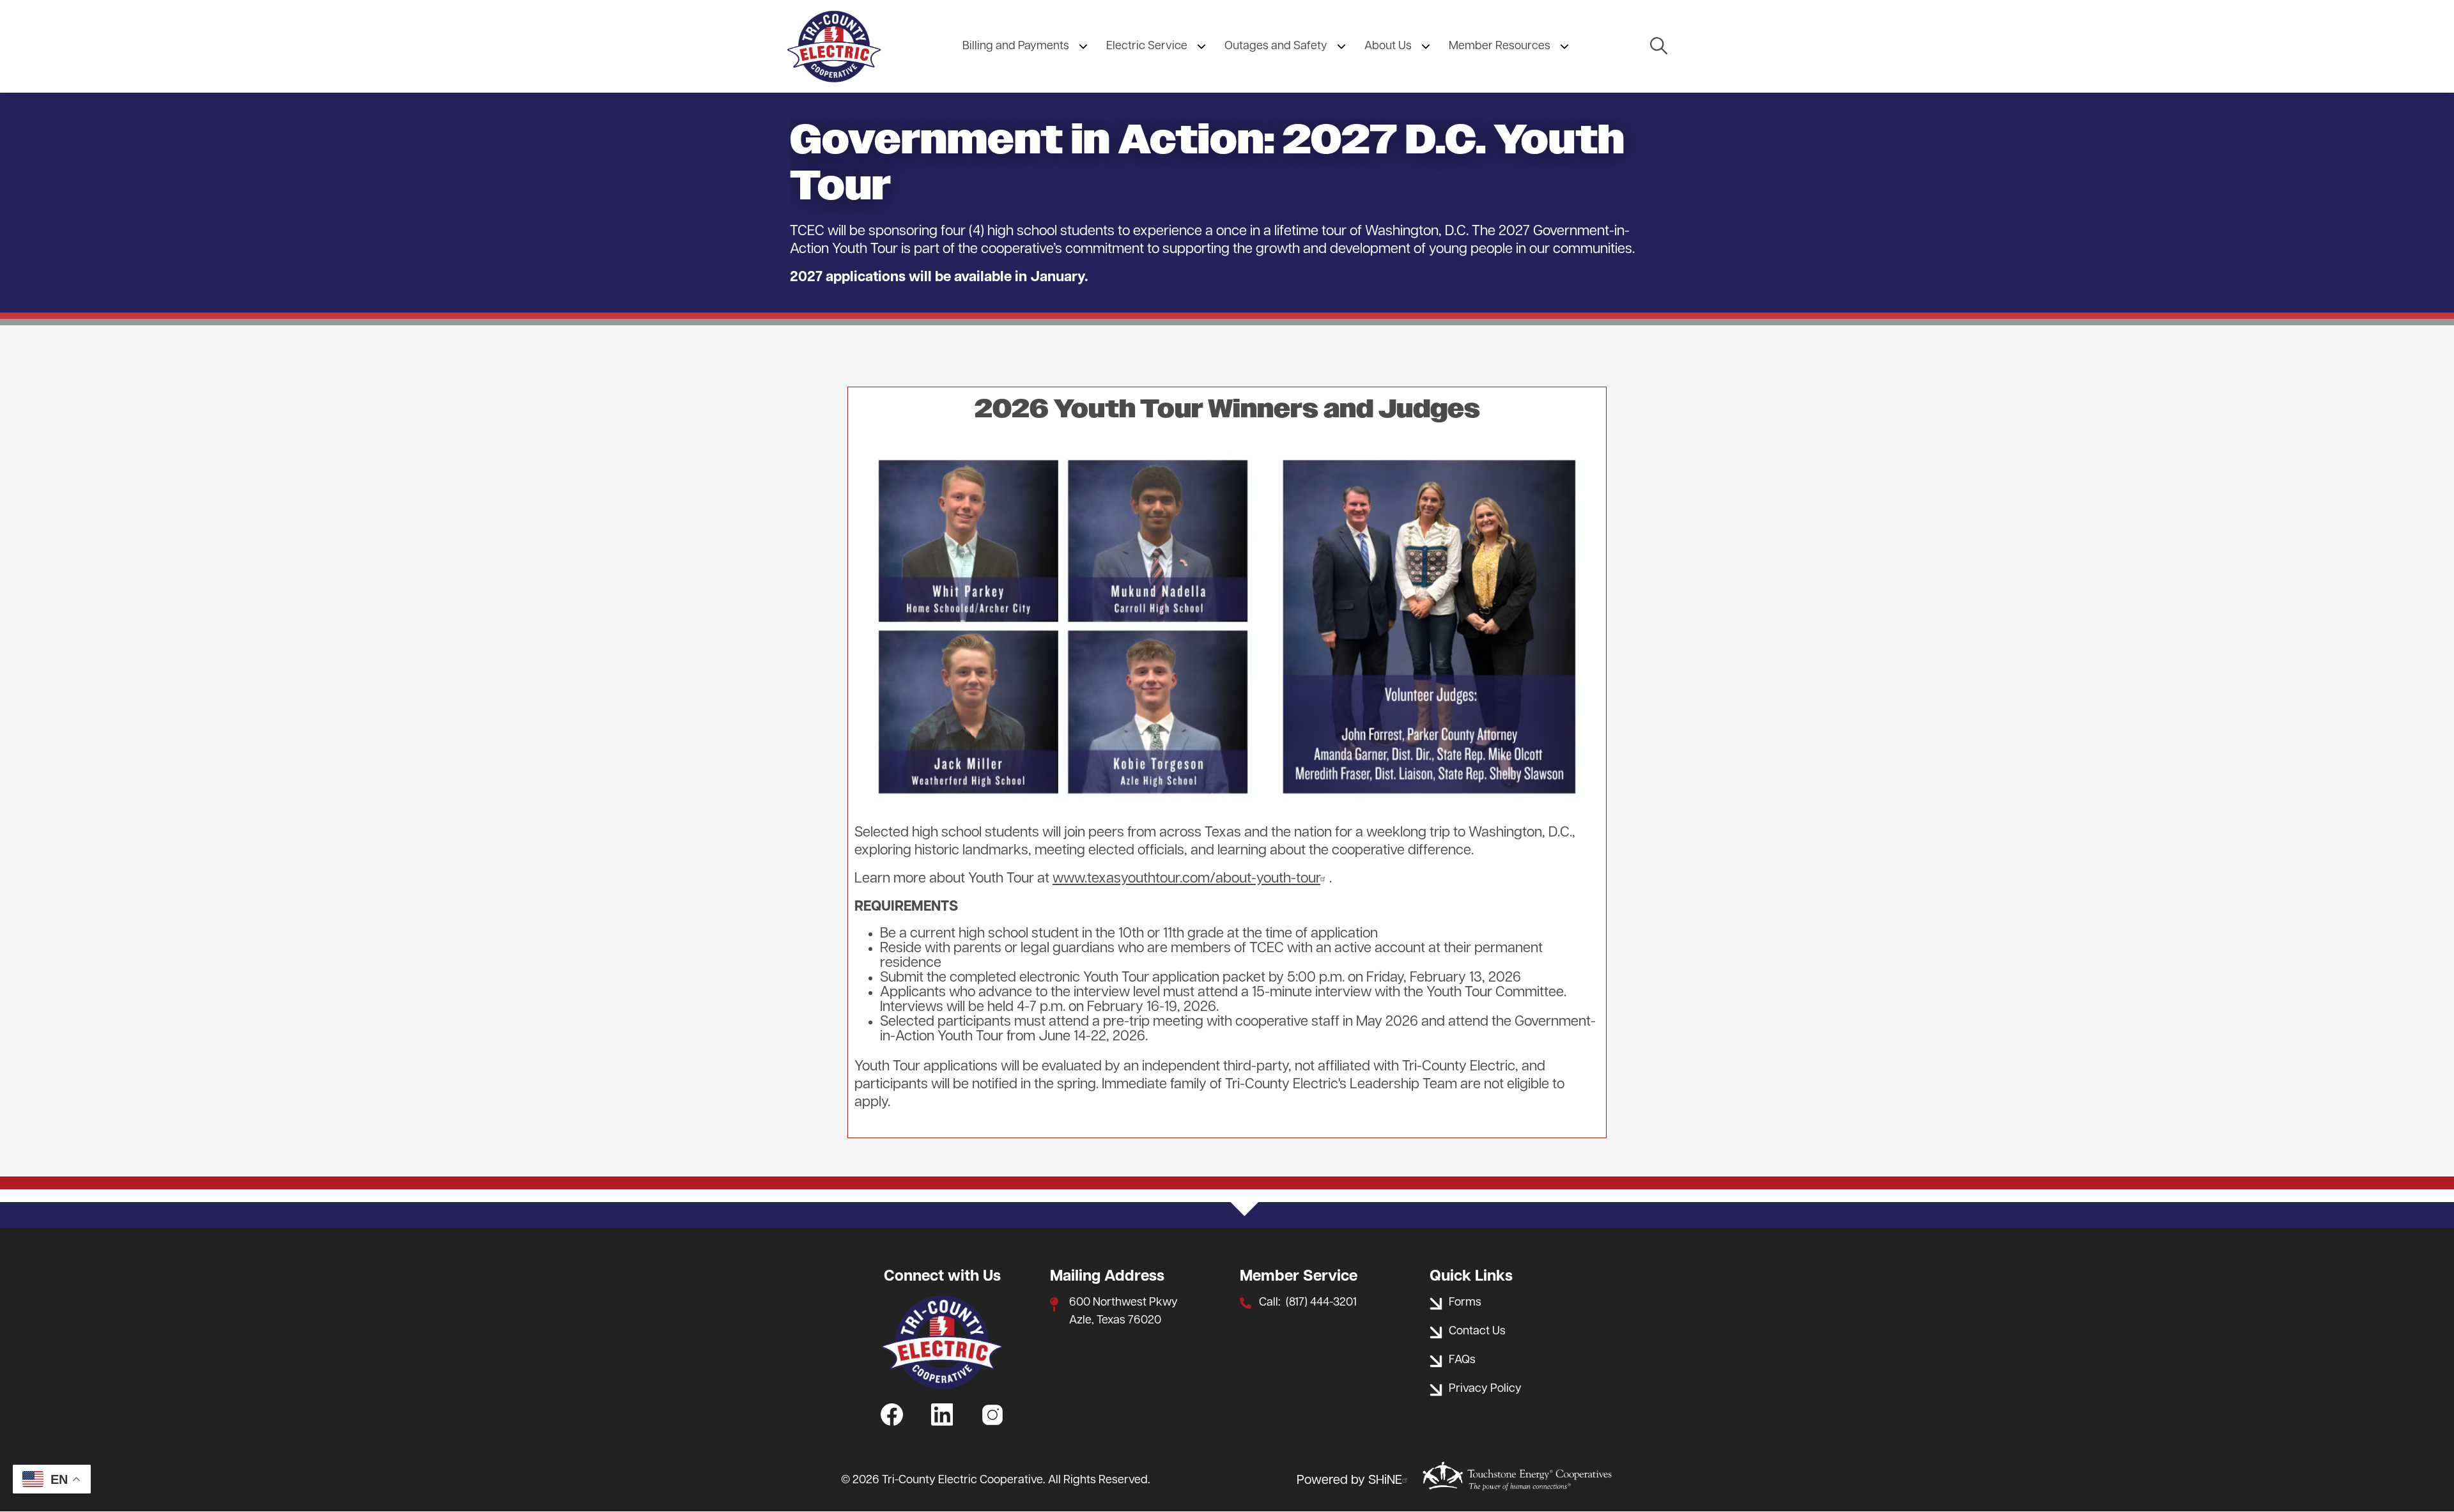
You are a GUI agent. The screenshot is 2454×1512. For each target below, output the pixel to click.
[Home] (834, 46)
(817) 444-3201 (1321, 1303)
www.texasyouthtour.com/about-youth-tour (1186, 879)
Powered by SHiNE (1349, 1481)
